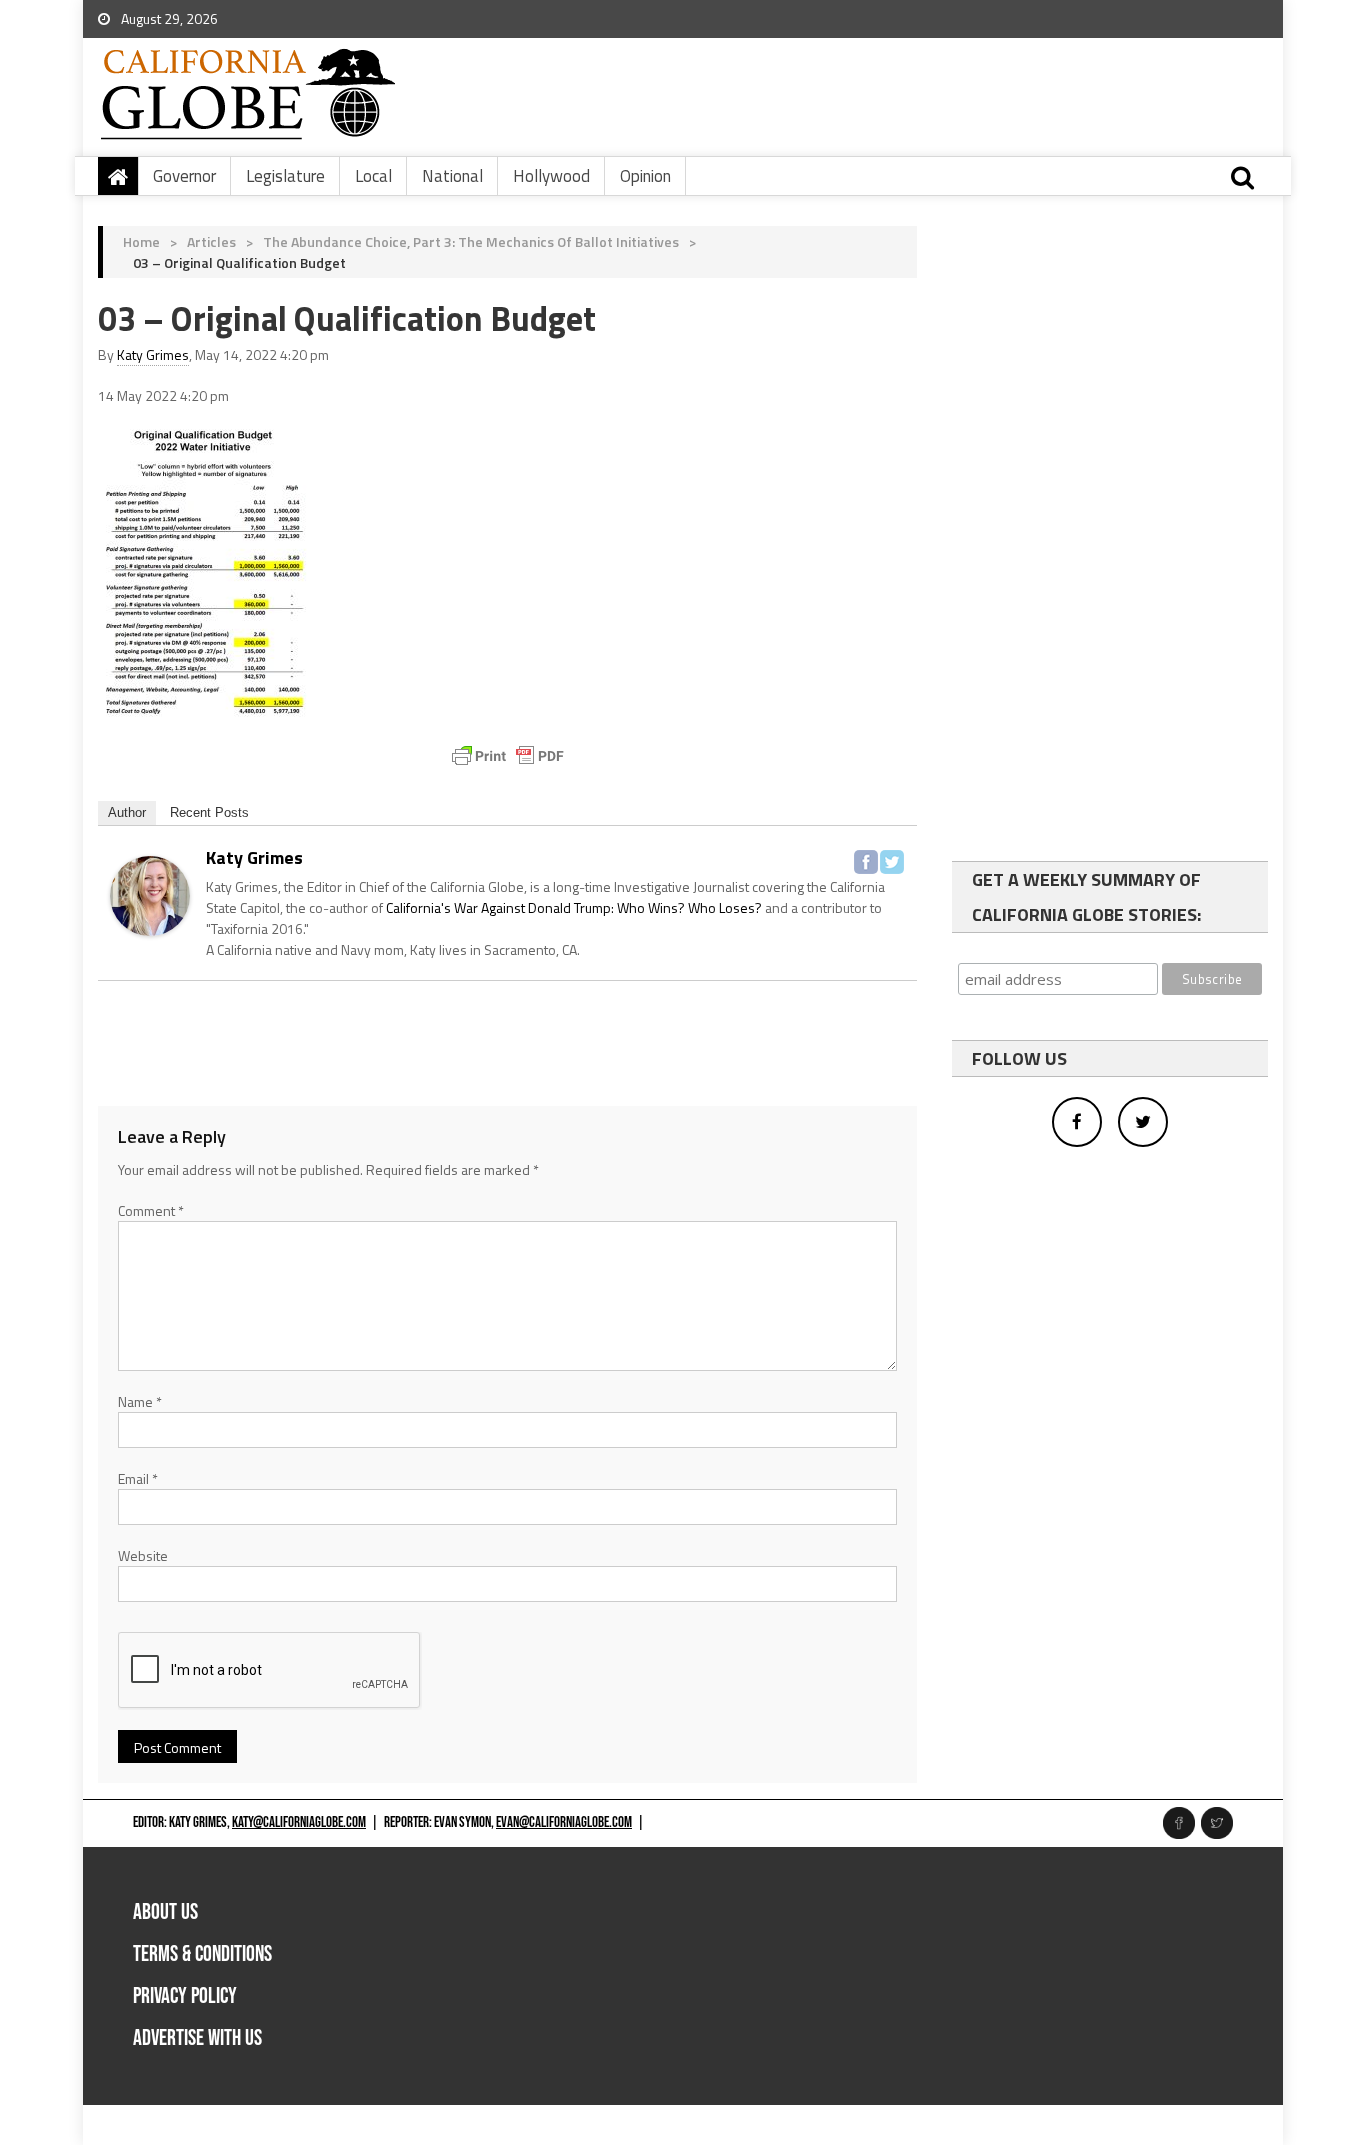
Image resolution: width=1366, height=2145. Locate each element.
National (452, 176)
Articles (211, 241)
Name (140, 1401)
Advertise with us (197, 2038)
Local (373, 176)
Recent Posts (209, 812)
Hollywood (551, 176)
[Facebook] (866, 862)
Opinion (645, 176)
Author (127, 812)
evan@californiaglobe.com (564, 1822)
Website (143, 1555)
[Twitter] (892, 862)
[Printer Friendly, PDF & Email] (508, 756)
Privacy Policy (185, 1996)
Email (138, 1478)
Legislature (285, 176)
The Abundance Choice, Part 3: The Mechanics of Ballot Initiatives (471, 241)
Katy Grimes (153, 354)
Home (141, 241)
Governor (184, 176)
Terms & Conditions (202, 1954)
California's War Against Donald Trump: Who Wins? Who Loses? (574, 907)
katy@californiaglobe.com (299, 1822)
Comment (151, 1210)
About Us (165, 1912)
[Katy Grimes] (150, 893)
